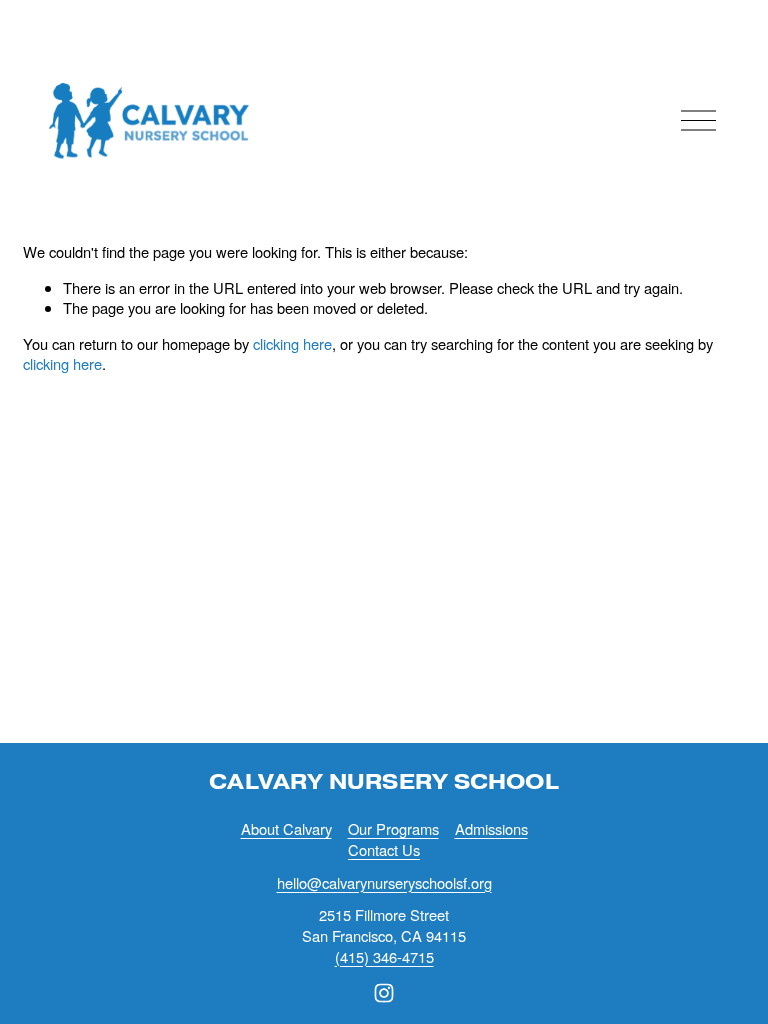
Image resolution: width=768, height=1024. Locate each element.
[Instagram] (384, 993)
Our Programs (393, 829)
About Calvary (286, 829)
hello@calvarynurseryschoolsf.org (384, 883)
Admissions (491, 829)
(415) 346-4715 (384, 957)
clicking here (292, 343)
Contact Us (384, 850)
